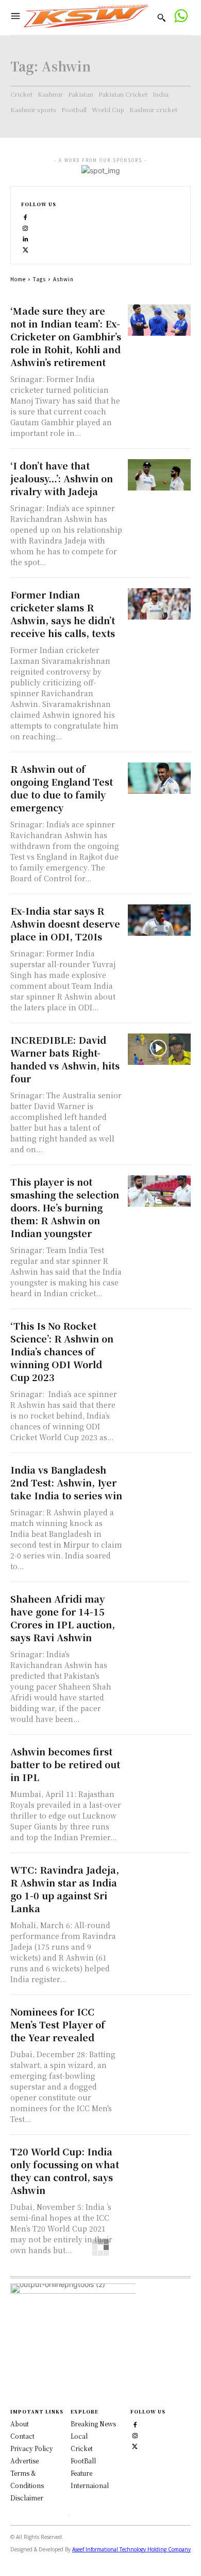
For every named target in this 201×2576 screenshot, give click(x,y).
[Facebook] (26, 217)
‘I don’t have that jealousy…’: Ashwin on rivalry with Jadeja (62, 478)
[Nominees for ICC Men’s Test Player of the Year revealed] (160, 2021)
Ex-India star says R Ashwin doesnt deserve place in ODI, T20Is (65, 923)
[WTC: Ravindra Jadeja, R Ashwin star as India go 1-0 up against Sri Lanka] (160, 1879)
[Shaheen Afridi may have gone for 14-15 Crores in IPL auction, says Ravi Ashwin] (160, 1608)
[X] (26, 249)
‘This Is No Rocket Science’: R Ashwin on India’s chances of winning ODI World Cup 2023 (62, 1351)
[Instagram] (26, 228)
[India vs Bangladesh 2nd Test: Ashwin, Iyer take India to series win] (160, 1479)
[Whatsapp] (181, 17)
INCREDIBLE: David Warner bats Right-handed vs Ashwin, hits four (65, 1059)
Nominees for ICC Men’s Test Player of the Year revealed (58, 2024)
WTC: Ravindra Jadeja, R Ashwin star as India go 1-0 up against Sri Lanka (65, 1889)
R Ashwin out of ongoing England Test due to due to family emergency (62, 788)
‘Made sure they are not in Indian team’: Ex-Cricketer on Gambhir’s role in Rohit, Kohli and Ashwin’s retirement (66, 336)
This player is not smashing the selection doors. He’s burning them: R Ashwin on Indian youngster (65, 1207)
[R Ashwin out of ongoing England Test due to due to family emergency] (160, 778)
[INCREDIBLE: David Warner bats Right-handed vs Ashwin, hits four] (160, 1049)
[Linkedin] (26, 238)
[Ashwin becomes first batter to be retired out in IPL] (160, 1761)
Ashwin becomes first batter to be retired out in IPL (65, 1764)
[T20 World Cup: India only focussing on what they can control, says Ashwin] (160, 2161)
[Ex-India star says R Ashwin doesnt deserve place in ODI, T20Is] (160, 920)
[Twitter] (135, 2446)
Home (18, 279)
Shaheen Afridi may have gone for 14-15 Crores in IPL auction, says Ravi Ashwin (63, 1618)
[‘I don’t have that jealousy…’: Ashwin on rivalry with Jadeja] (160, 475)
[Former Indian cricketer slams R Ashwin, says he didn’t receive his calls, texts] (160, 604)
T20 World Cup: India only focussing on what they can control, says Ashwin (65, 2171)
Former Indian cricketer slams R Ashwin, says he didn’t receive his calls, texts (63, 614)
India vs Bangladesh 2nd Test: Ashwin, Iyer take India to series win (66, 1482)
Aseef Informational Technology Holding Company (131, 2549)
